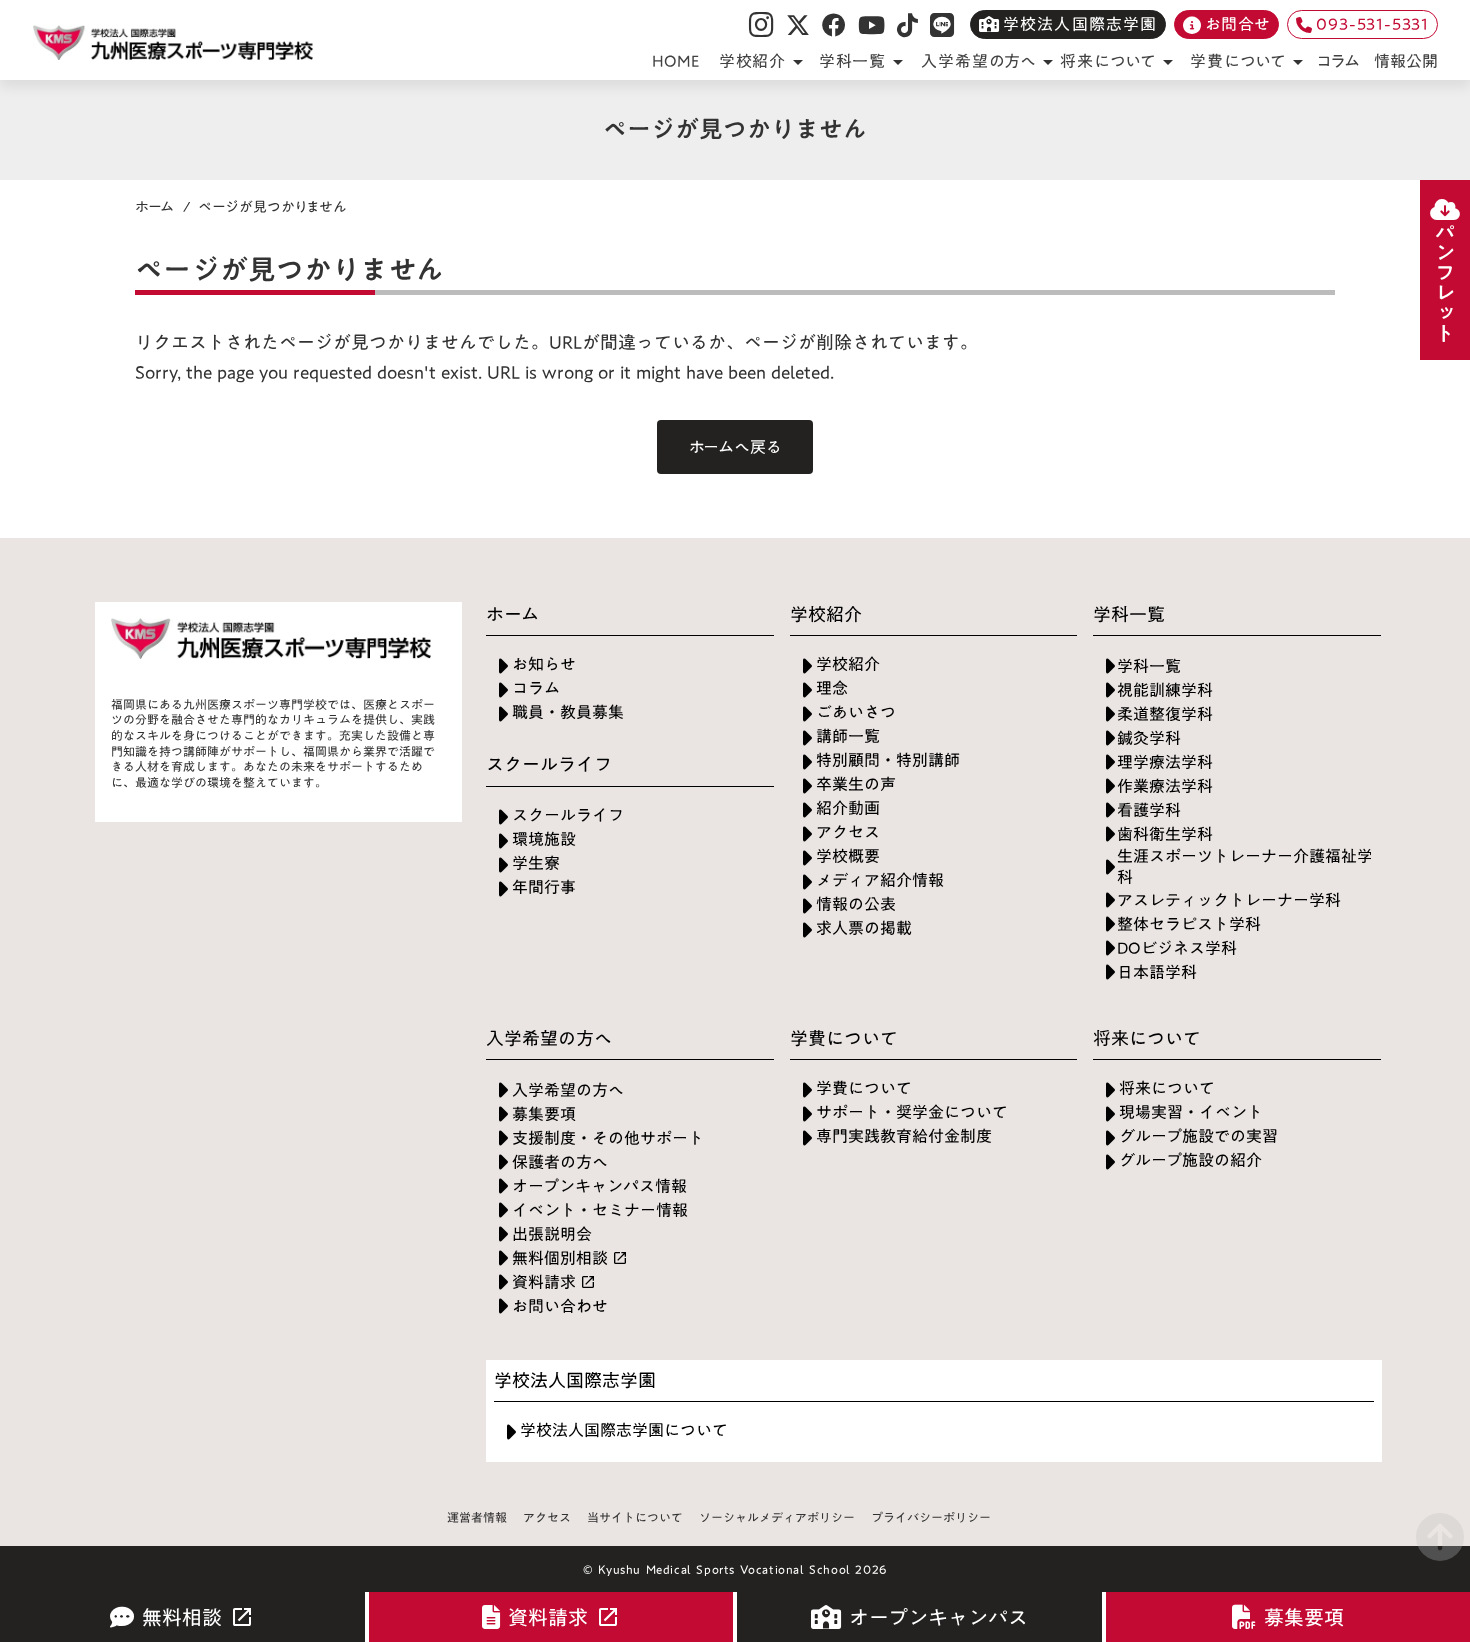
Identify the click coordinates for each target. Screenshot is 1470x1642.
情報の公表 (856, 904)
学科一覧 (1149, 666)
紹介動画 (848, 808)
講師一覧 (848, 736)
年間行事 (544, 887)
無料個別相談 (560, 1258)
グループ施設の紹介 (1190, 1160)
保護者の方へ (560, 1162)
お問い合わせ (560, 1306)
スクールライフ (568, 815)
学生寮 (536, 863)
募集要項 (544, 1114)
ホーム (155, 207)
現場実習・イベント (1191, 1112)
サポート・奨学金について (912, 1112)
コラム (1338, 61)
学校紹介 (848, 664)
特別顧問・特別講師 (888, 760)
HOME (676, 61)
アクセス (848, 832)
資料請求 (544, 1282)
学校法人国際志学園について (624, 1430)
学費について (864, 1088)
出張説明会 (552, 1234)
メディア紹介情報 (880, 880)
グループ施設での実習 (1198, 1136)
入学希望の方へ (568, 1090)
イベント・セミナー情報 (600, 1210)
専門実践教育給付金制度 (904, 1136)
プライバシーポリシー (931, 1518)
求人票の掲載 (864, 928)
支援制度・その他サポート (608, 1138)
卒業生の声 (856, 784)
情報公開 (1406, 61)
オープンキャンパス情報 (599, 1186)
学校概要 (848, 856)
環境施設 (544, 839)
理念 (832, 688)
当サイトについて (635, 1518)
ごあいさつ (856, 712)
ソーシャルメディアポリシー (777, 1518)
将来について (1167, 1088)
